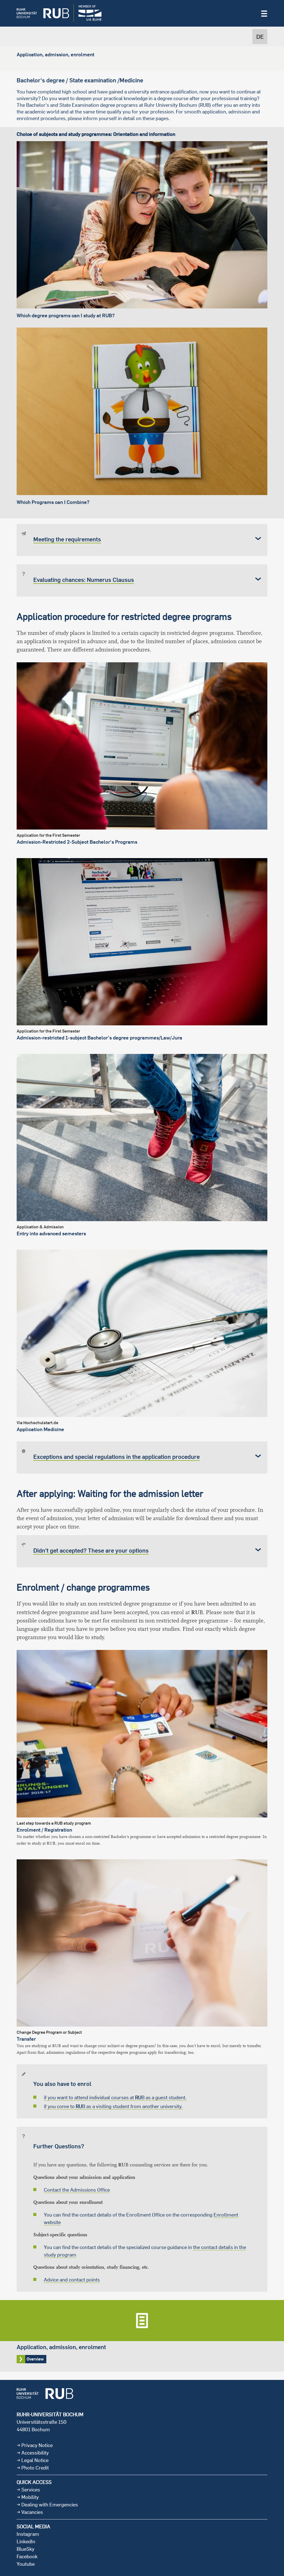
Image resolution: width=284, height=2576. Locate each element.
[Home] (39, 13)
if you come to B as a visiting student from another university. (113, 2106)
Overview (142, 2336)
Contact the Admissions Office (77, 2190)
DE (260, 37)
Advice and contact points (72, 2280)
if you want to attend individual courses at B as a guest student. (115, 2097)
